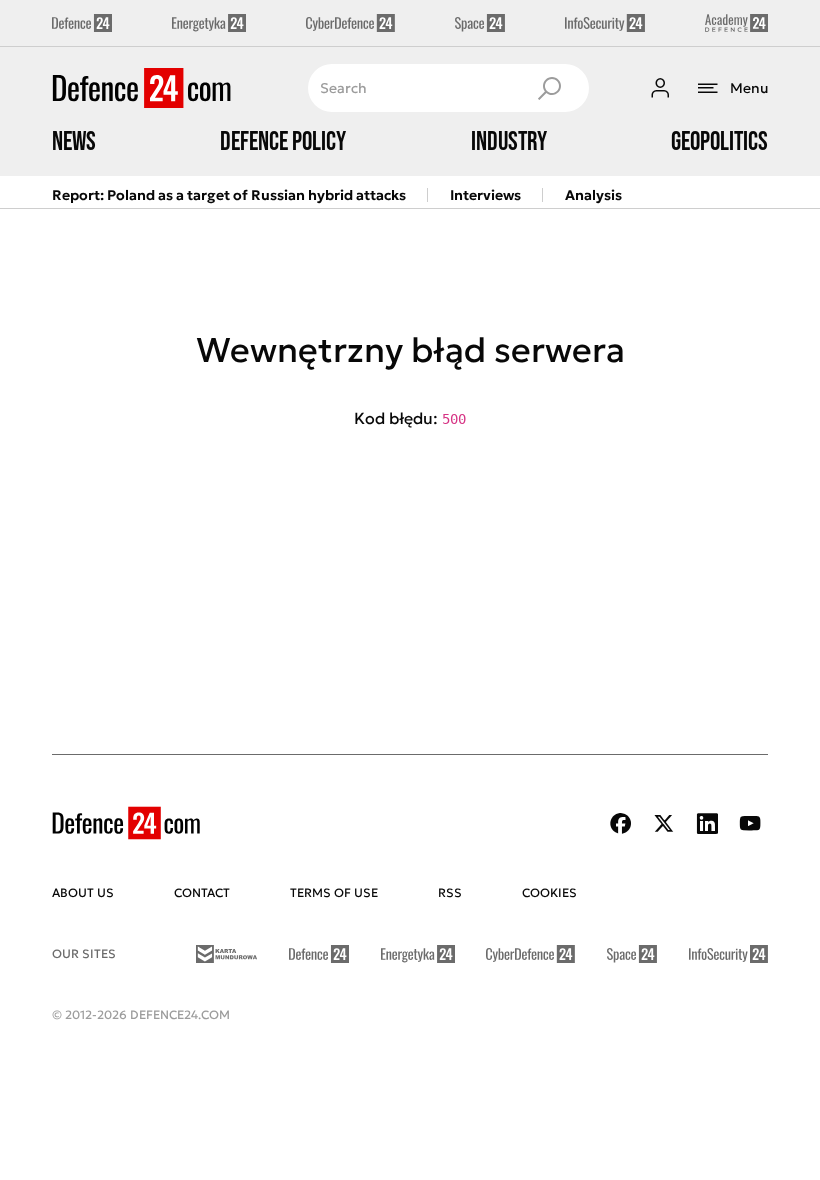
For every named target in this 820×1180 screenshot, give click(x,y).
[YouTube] (750, 823)
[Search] (549, 88)
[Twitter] (664, 823)
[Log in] (660, 88)
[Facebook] (621, 823)
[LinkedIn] (707, 823)
